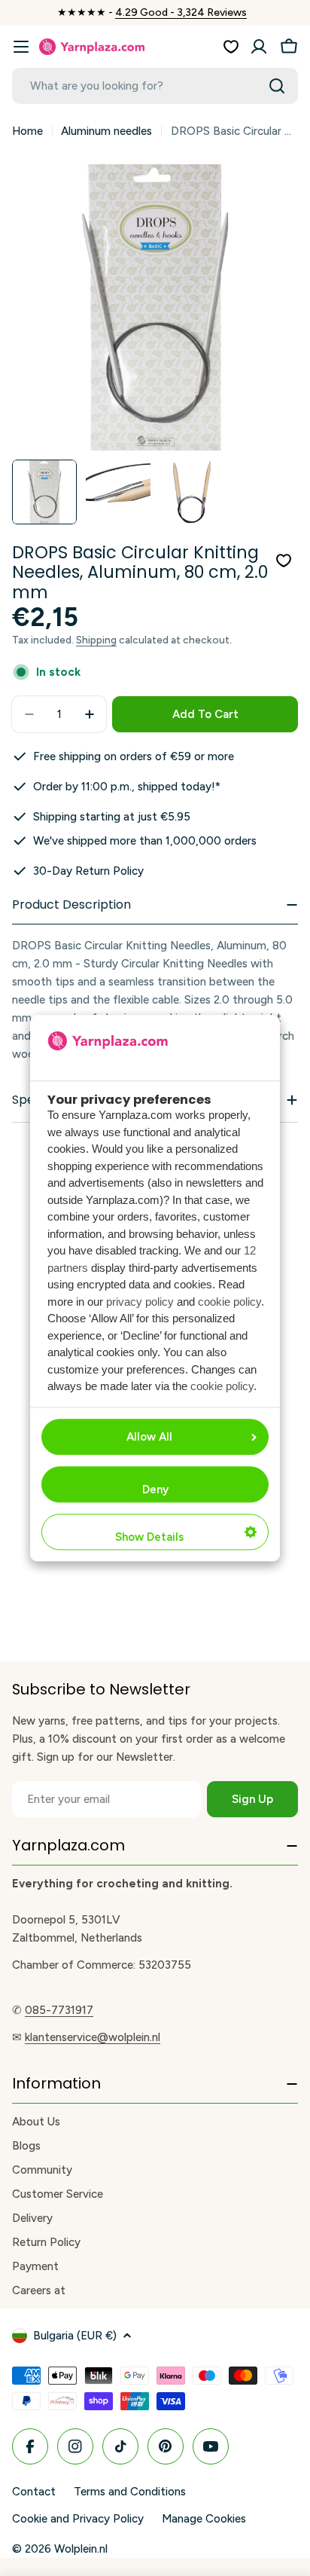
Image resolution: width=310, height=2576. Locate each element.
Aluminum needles (106, 131)
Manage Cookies (204, 2519)
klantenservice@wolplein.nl (93, 2037)
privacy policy (140, 1302)
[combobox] (155, 86)
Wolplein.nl (81, 2549)
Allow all (149, 1437)
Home (27, 131)
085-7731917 (59, 2010)
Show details (149, 1537)
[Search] (277, 86)
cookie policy (229, 1302)
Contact (34, 2492)
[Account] (259, 47)
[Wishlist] (231, 47)
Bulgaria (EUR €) (75, 2336)
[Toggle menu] (21, 47)
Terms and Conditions (130, 2492)
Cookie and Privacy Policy (78, 2519)
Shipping (96, 640)
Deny (155, 1490)
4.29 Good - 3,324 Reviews (181, 12)
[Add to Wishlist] (284, 561)
